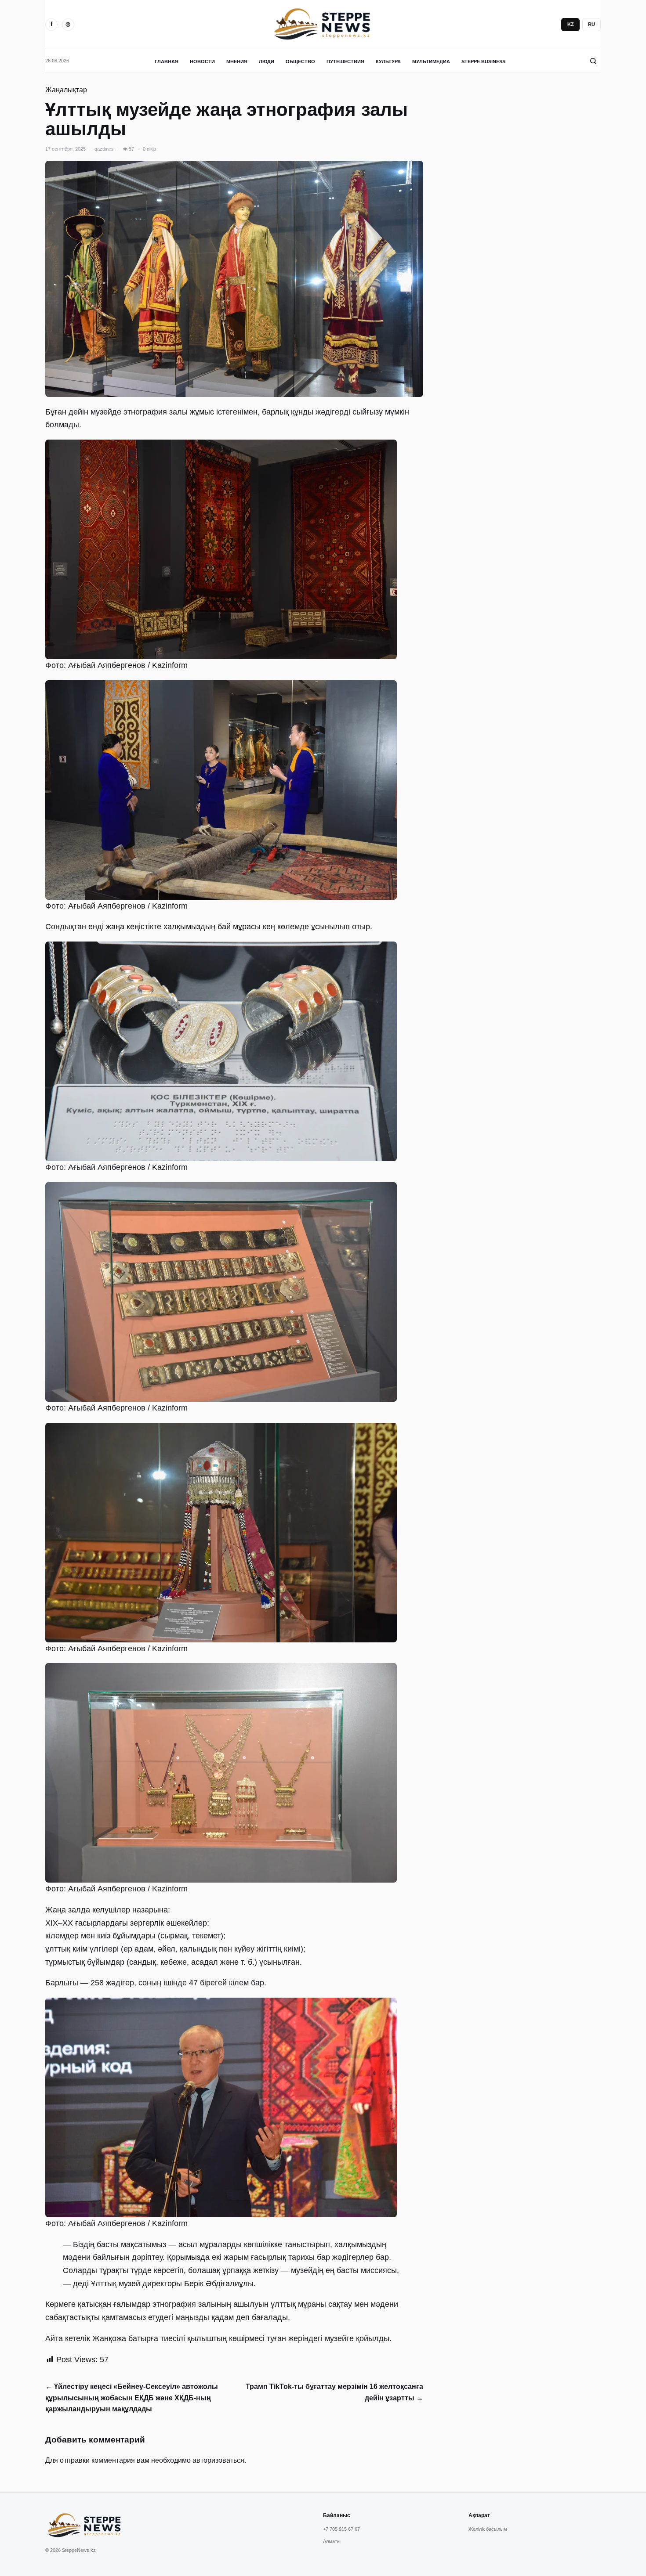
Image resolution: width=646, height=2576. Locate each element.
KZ (571, 24)
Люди (267, 61)
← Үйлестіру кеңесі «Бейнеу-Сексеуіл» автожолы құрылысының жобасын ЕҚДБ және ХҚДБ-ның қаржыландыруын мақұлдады (132, 2398)
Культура (388, 61)
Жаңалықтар (66, 90)
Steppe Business (483, 61)
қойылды (373, 2338)
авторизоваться (218, 2460)
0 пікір (149, 149)
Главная (167, 61)
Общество (300, 61)
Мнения (237, 61)
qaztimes (104, 149)
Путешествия (345, 61)
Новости (202, 61)
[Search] (593, 61)
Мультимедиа (431, 61)
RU (592, 24)
